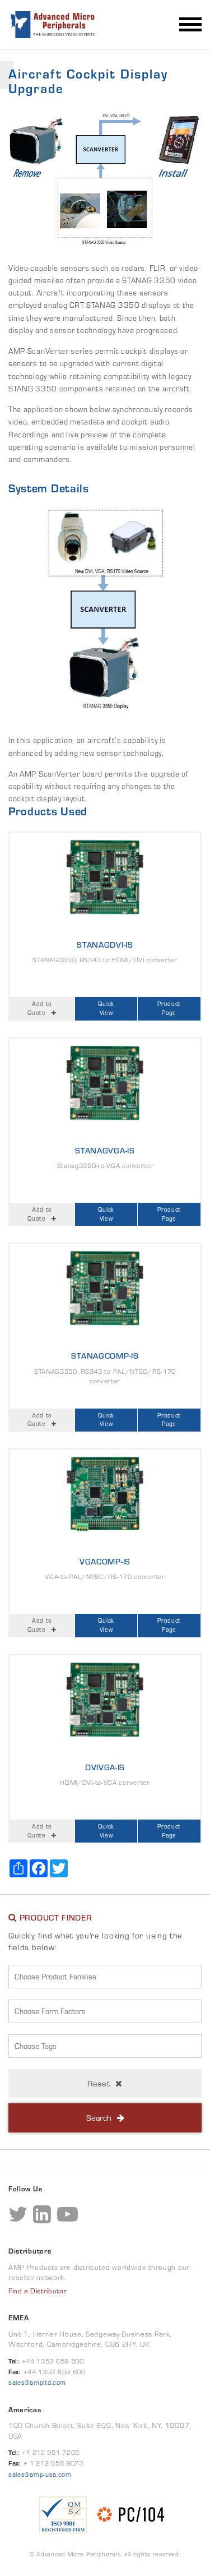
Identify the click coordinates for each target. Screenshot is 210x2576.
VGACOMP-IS (105, 1561)
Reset (99, 2083)
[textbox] (108, 1977)
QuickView (106, 1008)
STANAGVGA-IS (105, 1150)
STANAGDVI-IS (105, 945)
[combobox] (105, 1977)
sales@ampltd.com (37, 2382)
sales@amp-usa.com (40, 2474)
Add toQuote (40, 1008)
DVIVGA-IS (105, 1767)
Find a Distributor (38, 2291)
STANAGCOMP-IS (105, 1356)
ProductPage (169, 1008)
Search (99, 2118)
